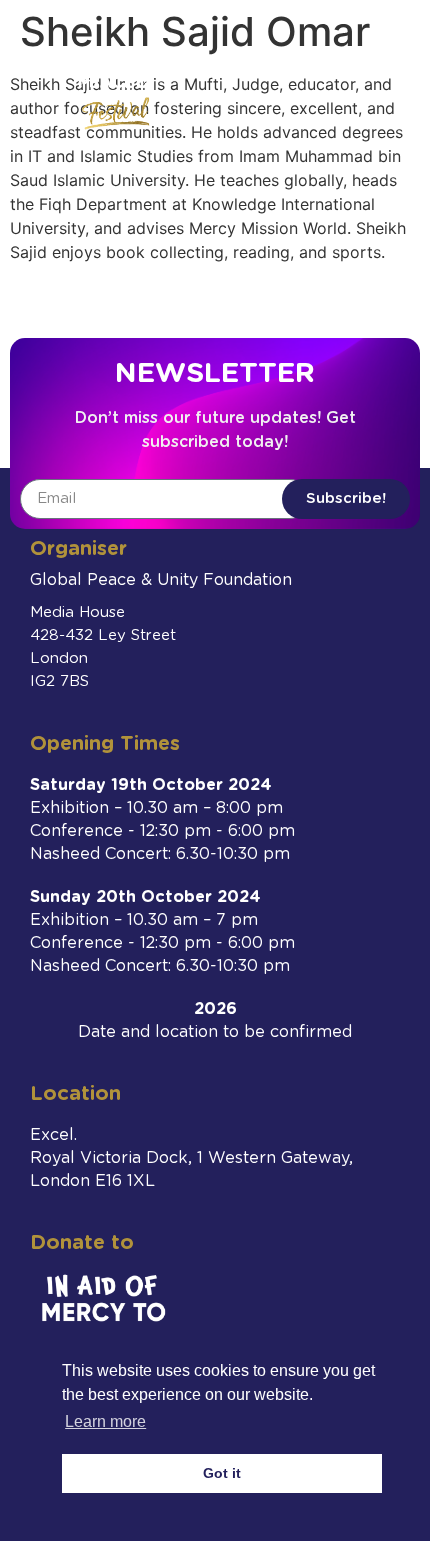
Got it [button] (222, 1473)
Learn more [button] (105, 1421)
